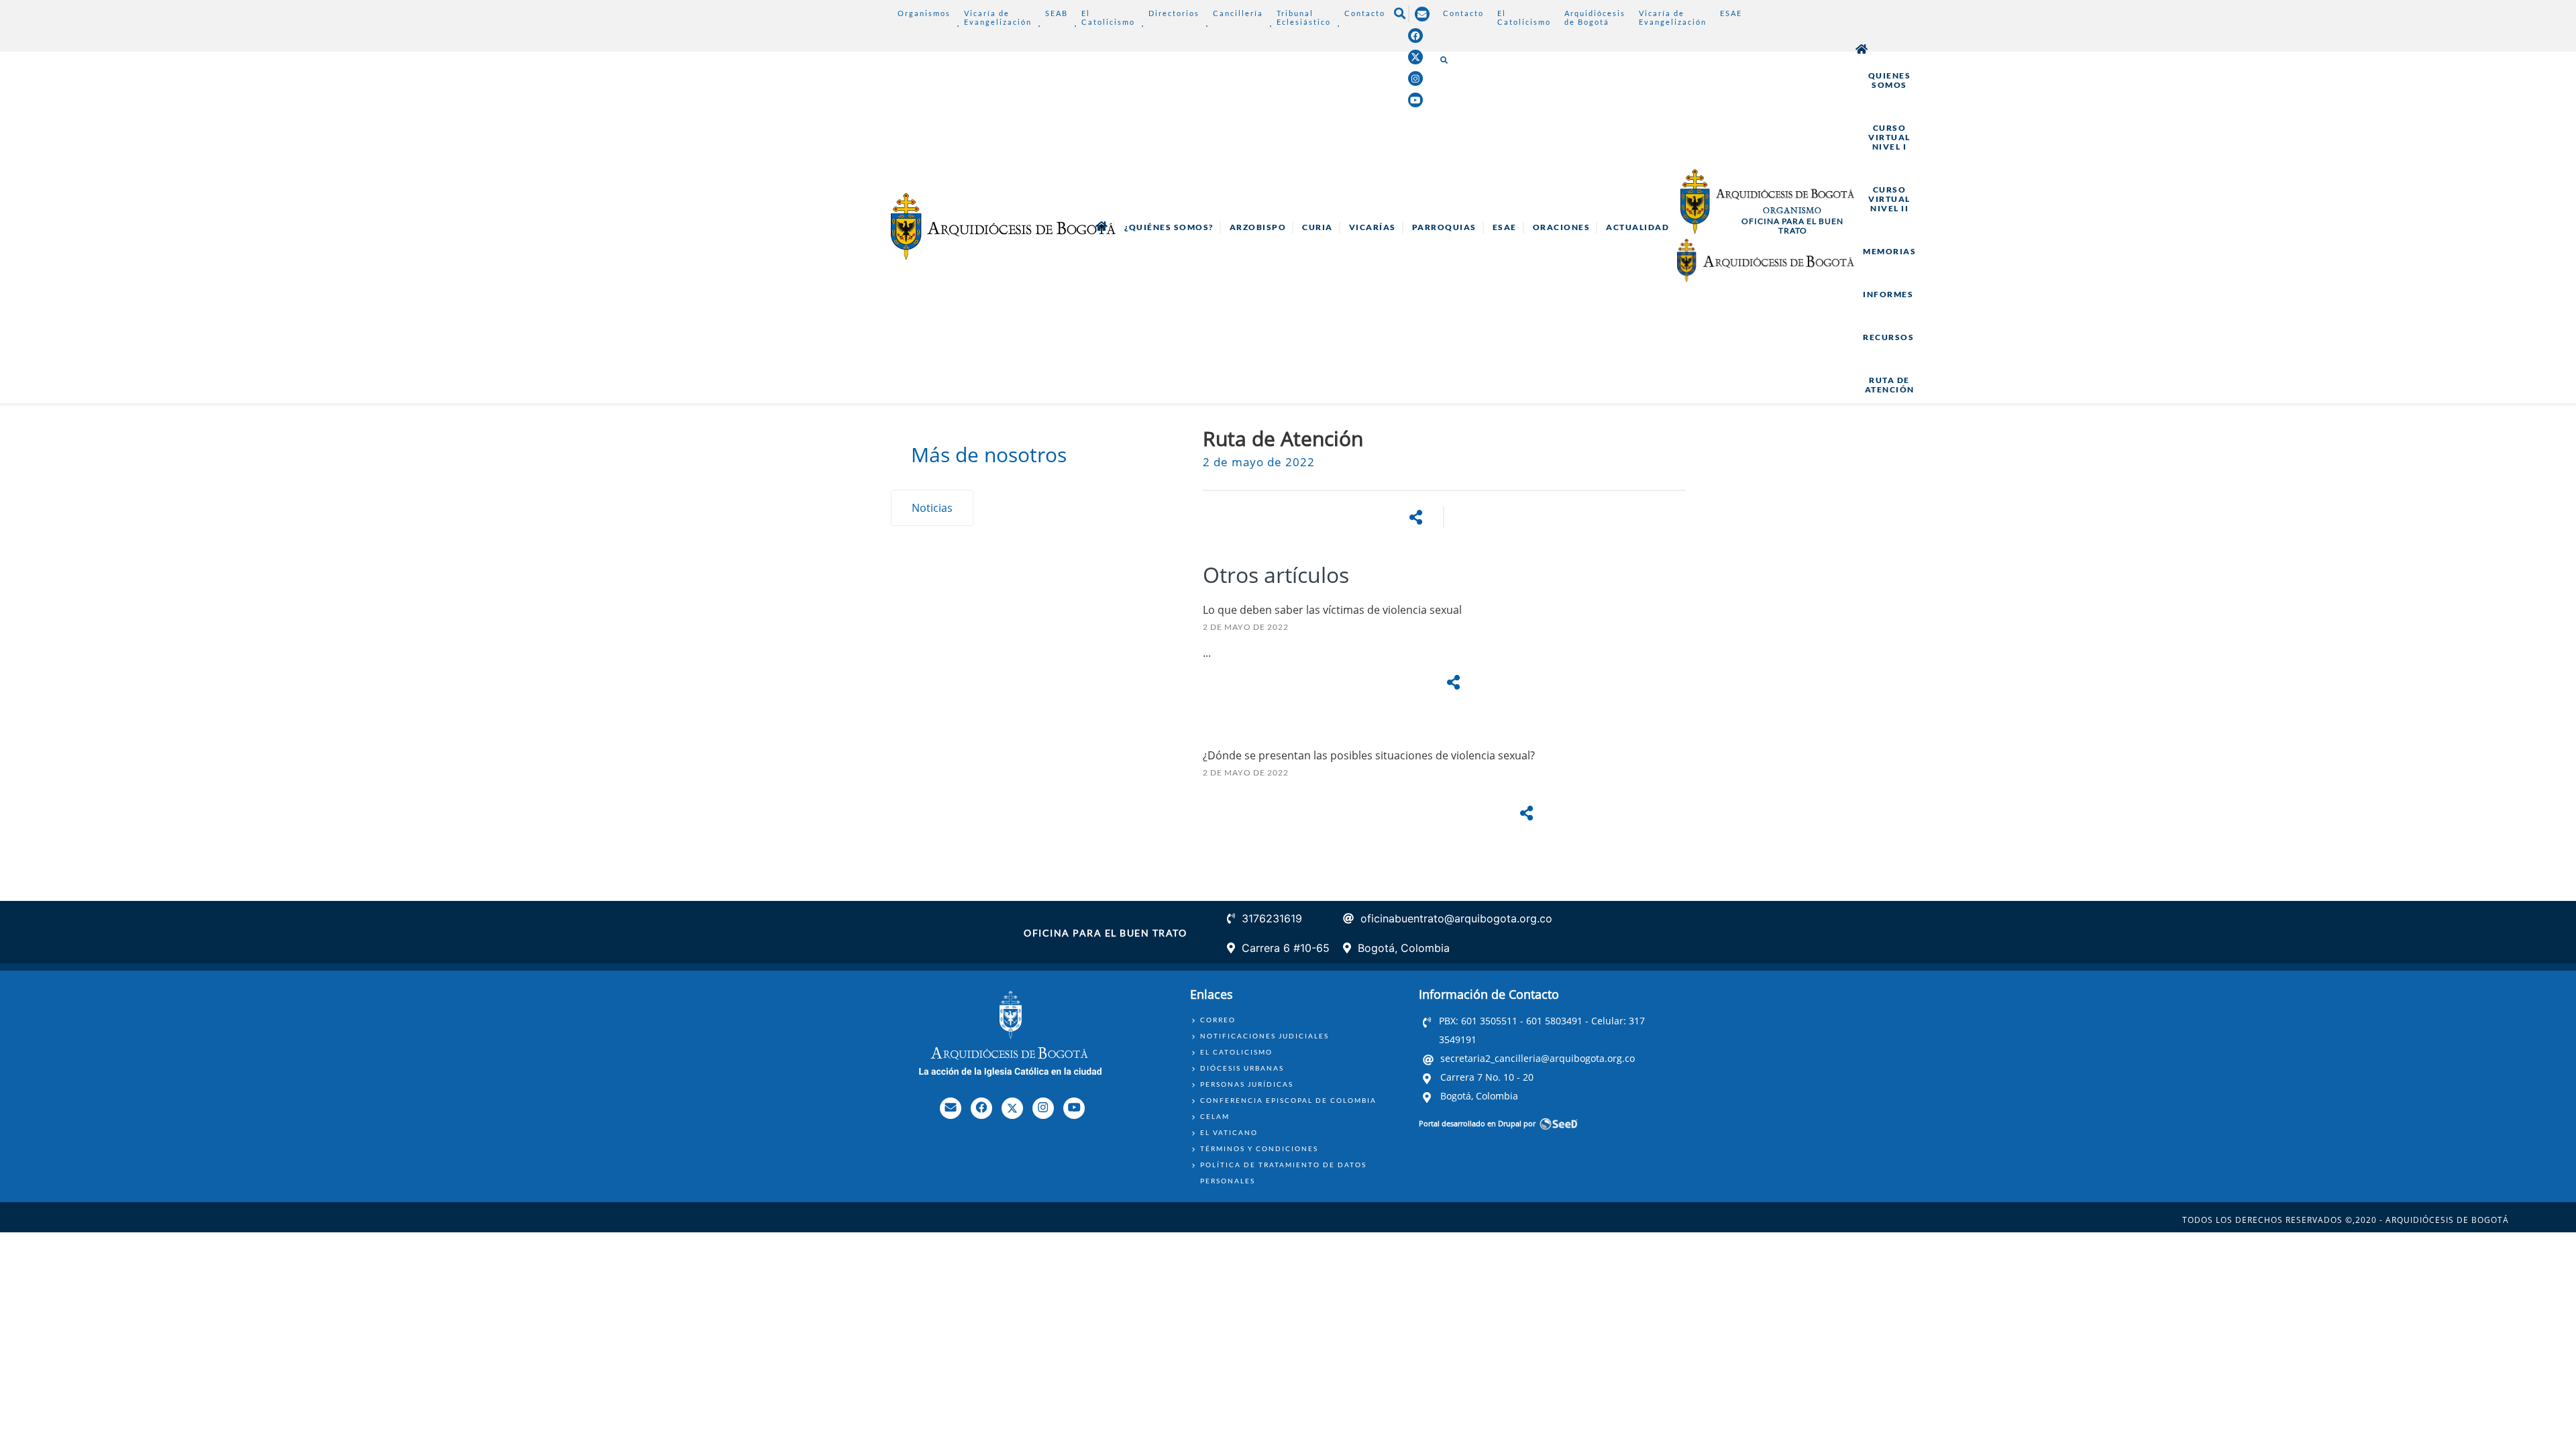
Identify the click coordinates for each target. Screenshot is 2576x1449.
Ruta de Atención (1890, 385)
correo (1218, 1020)
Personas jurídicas (1247, 1084)
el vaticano (1229, 1132)
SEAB (1057, 13)
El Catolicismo (1108, 17)
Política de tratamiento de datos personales (1283, 1173)
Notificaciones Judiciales (1265, 1036)
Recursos (1888, 337)
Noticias (932, 508)
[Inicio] (1003, 226)
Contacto (1365, 13)
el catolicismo (1236, 1052)
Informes (1888, 294)
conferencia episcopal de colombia (1288, 1100)
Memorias (1889, 251)
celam (1215, 1116)
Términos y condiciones (1259, 1148)
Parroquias (1444, 227)
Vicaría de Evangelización (998, 17)
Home (1862, 49)
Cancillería (1238, 13)
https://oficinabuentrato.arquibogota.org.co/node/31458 (1444, 804)
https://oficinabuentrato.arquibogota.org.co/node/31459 (1444, 666)
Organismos (924, 13)
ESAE (1731, 13)
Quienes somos (1890, 80)
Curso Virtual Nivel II (1889, 199)
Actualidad (1638, 227)
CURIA (1318, 227)
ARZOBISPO (1258, 227)
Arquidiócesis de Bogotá (1595, 17)
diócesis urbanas (1242, 1068)
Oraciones (1562, 227)
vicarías (1373, 227)
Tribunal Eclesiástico (1304, 17)
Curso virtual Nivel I (1889, 137)
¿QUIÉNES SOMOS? (1169, 227)
